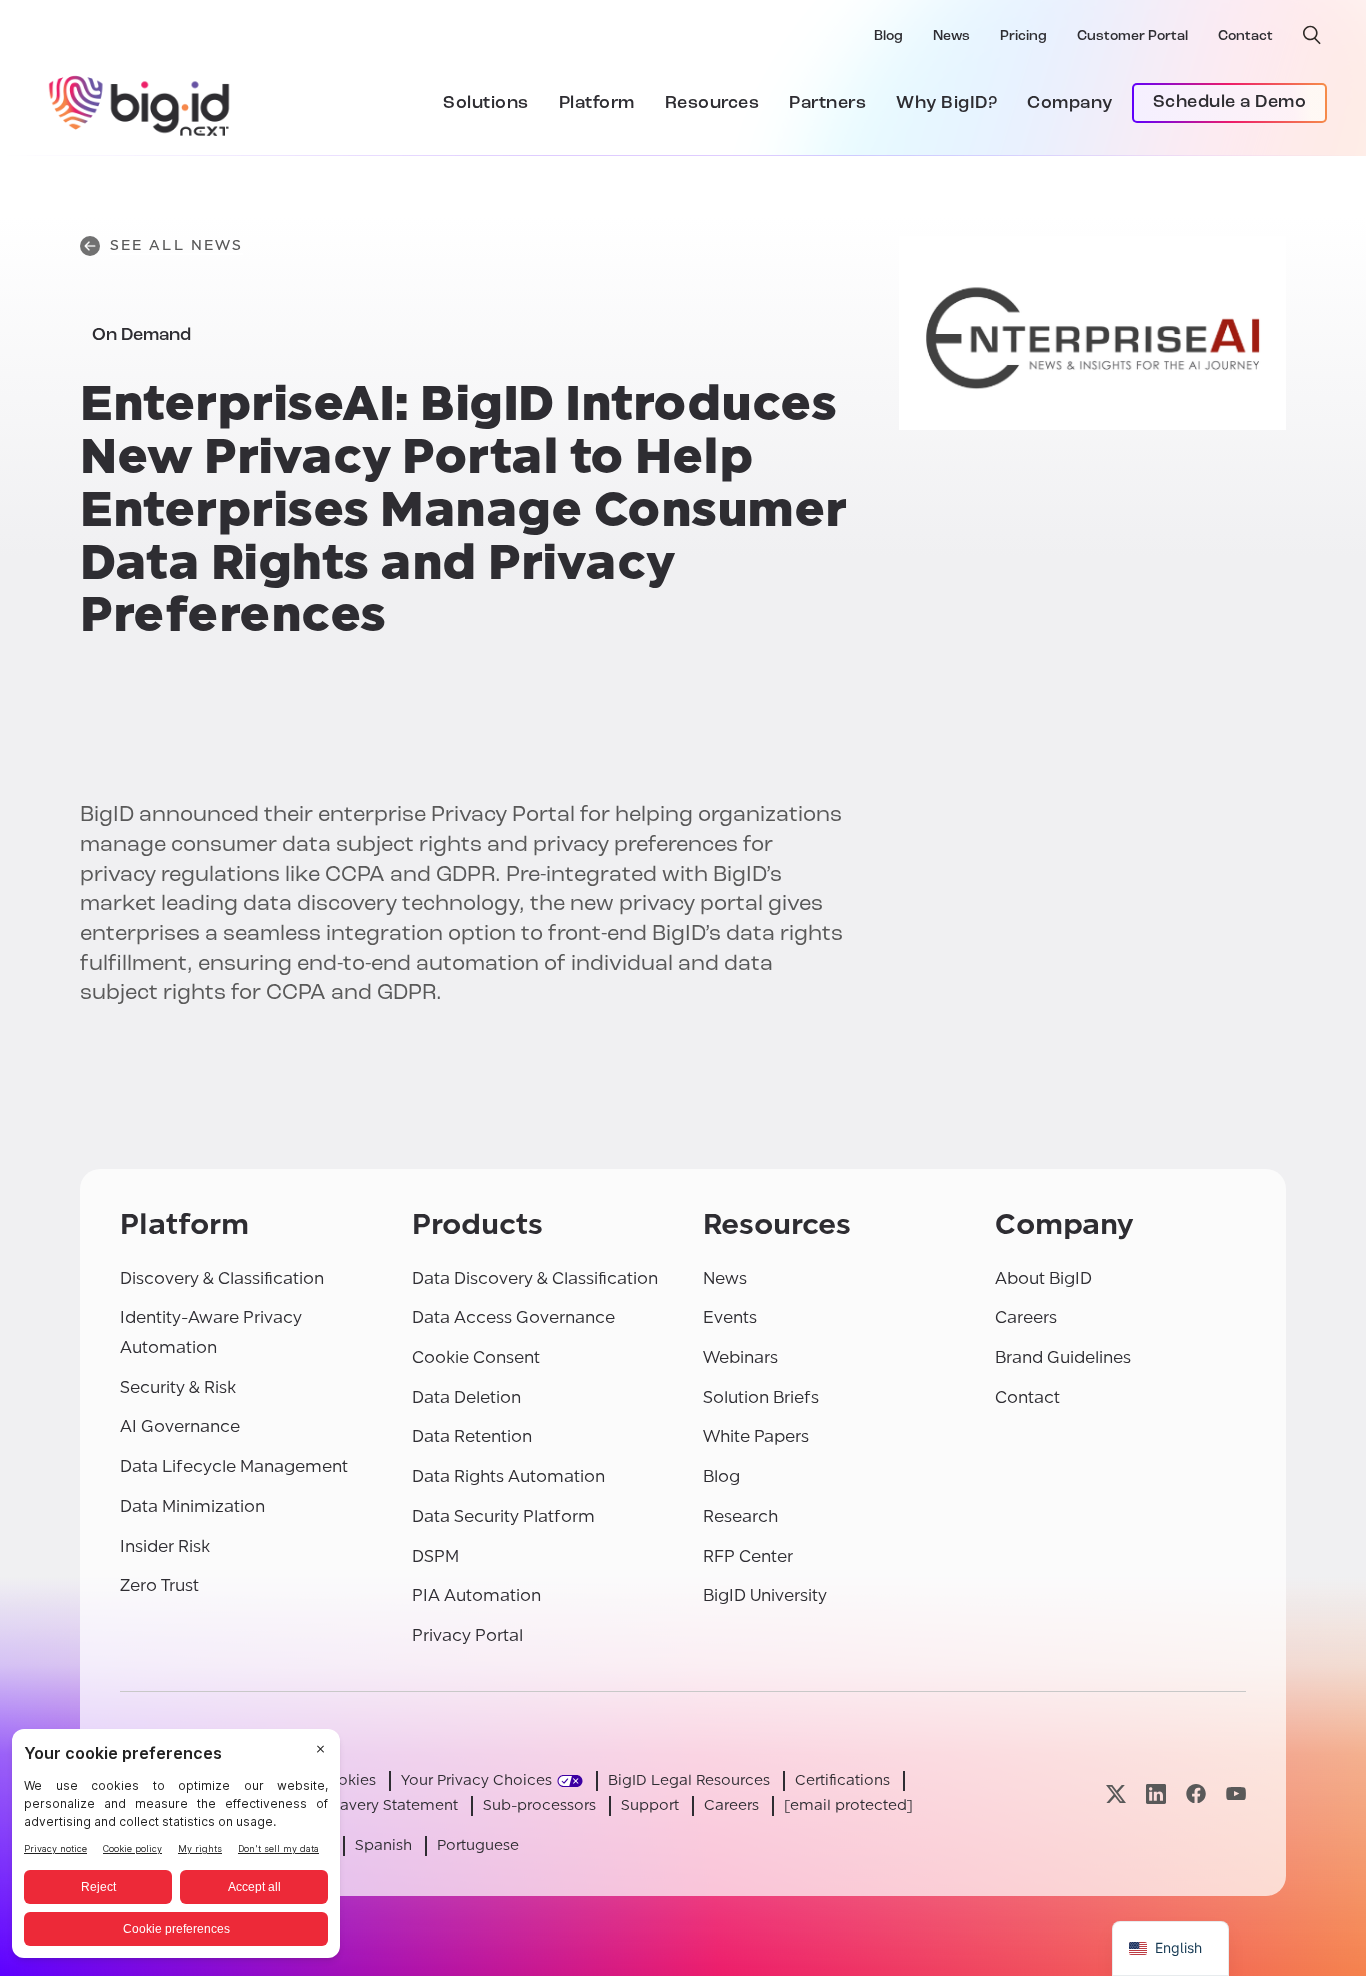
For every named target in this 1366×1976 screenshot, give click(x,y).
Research (740, 1516)
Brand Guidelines (1063, 1357)
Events (730, 1317)
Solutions (486, 104)
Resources (712, 104)
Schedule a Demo (1230, 103)
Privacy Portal (467, 1635)
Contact (1245, 36)
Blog (888, 36)
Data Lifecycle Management (234, 1466)
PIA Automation (476, 1595)
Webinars (740, 1357)
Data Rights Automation (508, 1476)
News (951, 36)
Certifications (842, 1780)
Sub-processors (539, 1805)
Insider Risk (165, 1546)
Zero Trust (159, 1585)
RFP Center (748, 1556)
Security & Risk (178, 1387)
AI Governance (180, 1426)
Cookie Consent (476, 1357)
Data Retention (472, 1436)
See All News (176, 245)
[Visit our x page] (1116, 1793)
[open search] (1312, 35)
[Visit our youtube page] (1236, 1793)
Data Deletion (466, 1397)
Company (1070, 104)
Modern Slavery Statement (363, 1805)
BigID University (765, 1595)
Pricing (1023, 36)
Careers (1026, 1317)
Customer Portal (1132, 36)
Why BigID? (946, 104)
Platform (597, 104)
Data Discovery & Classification (535, 1278)
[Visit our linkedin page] (1156, 1793)
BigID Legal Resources (689, 1780)
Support (650, 1805)
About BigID (1043, 1278)
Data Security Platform (503, 1516)
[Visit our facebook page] (1196, 1793)
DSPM (435, 1556)
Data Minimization (192, 1506)
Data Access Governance (513, 1317)
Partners (827, 104)
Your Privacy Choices (476, 1780)
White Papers (756, 1436)
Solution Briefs (761, 1397)
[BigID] (140, 103)
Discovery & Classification (222, 1278)
